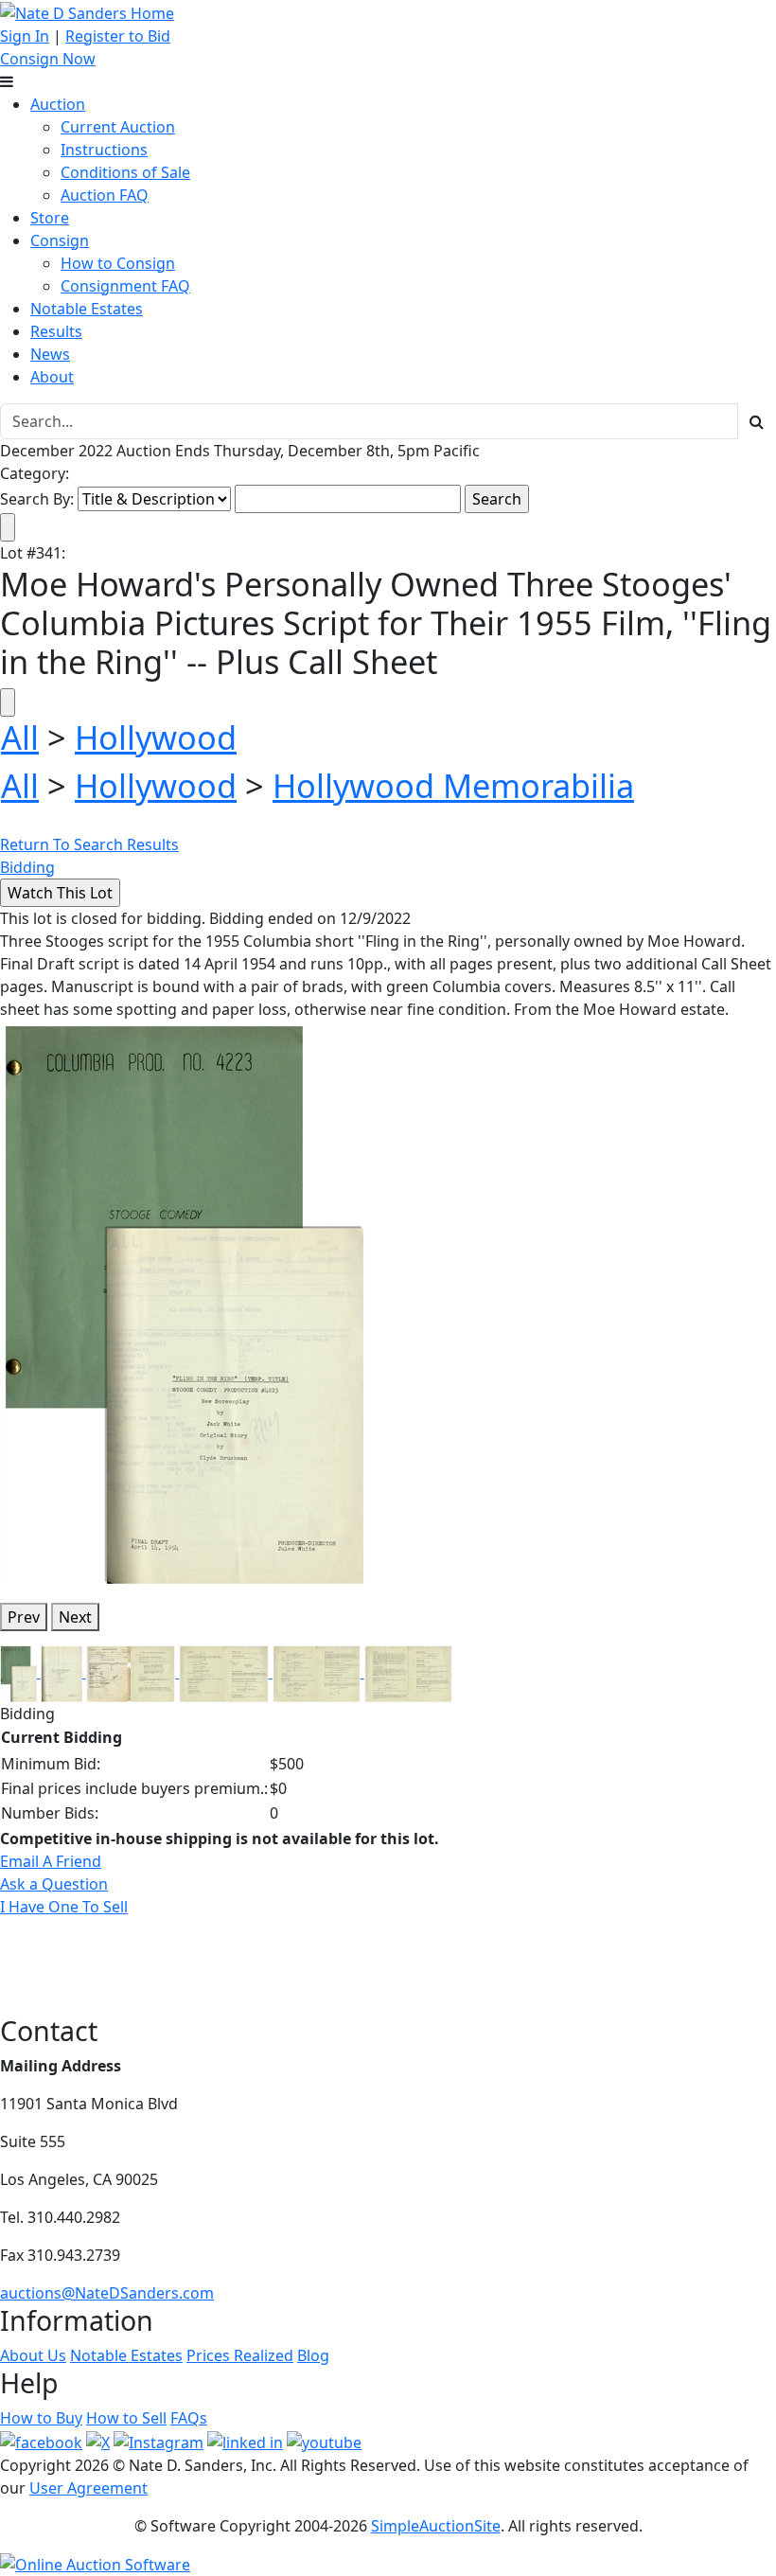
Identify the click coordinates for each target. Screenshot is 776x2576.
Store (50, 218)
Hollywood (156, 737)
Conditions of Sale (125, 172)
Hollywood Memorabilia (453, 785)
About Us (33, 2355)
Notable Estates (87, 309)
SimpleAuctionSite (436, 2526)
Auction (58, 104)
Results (56, 331)
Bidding (27, 867)
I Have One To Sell (64, 1907)
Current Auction (118, 127)
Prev (24, 1617)
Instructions (104, 150)
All (20, 737)
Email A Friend (51, 1861)
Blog (313, 2355)
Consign (60, 240)
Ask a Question (54, 1884)
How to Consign (118, 263)
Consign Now (48, 59)
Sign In (25, 36)
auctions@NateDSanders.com (107, 2293)
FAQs (189, 2418)
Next (75, 1617)
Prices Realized (240, 2355)
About (52, 377)
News (50, 354)
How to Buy (41, 2418)
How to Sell (126, 2418)
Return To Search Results (89, 844)
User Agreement (88, 2488)
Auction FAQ (105, 195)
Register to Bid (118, 36)
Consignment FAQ (125, 286)
